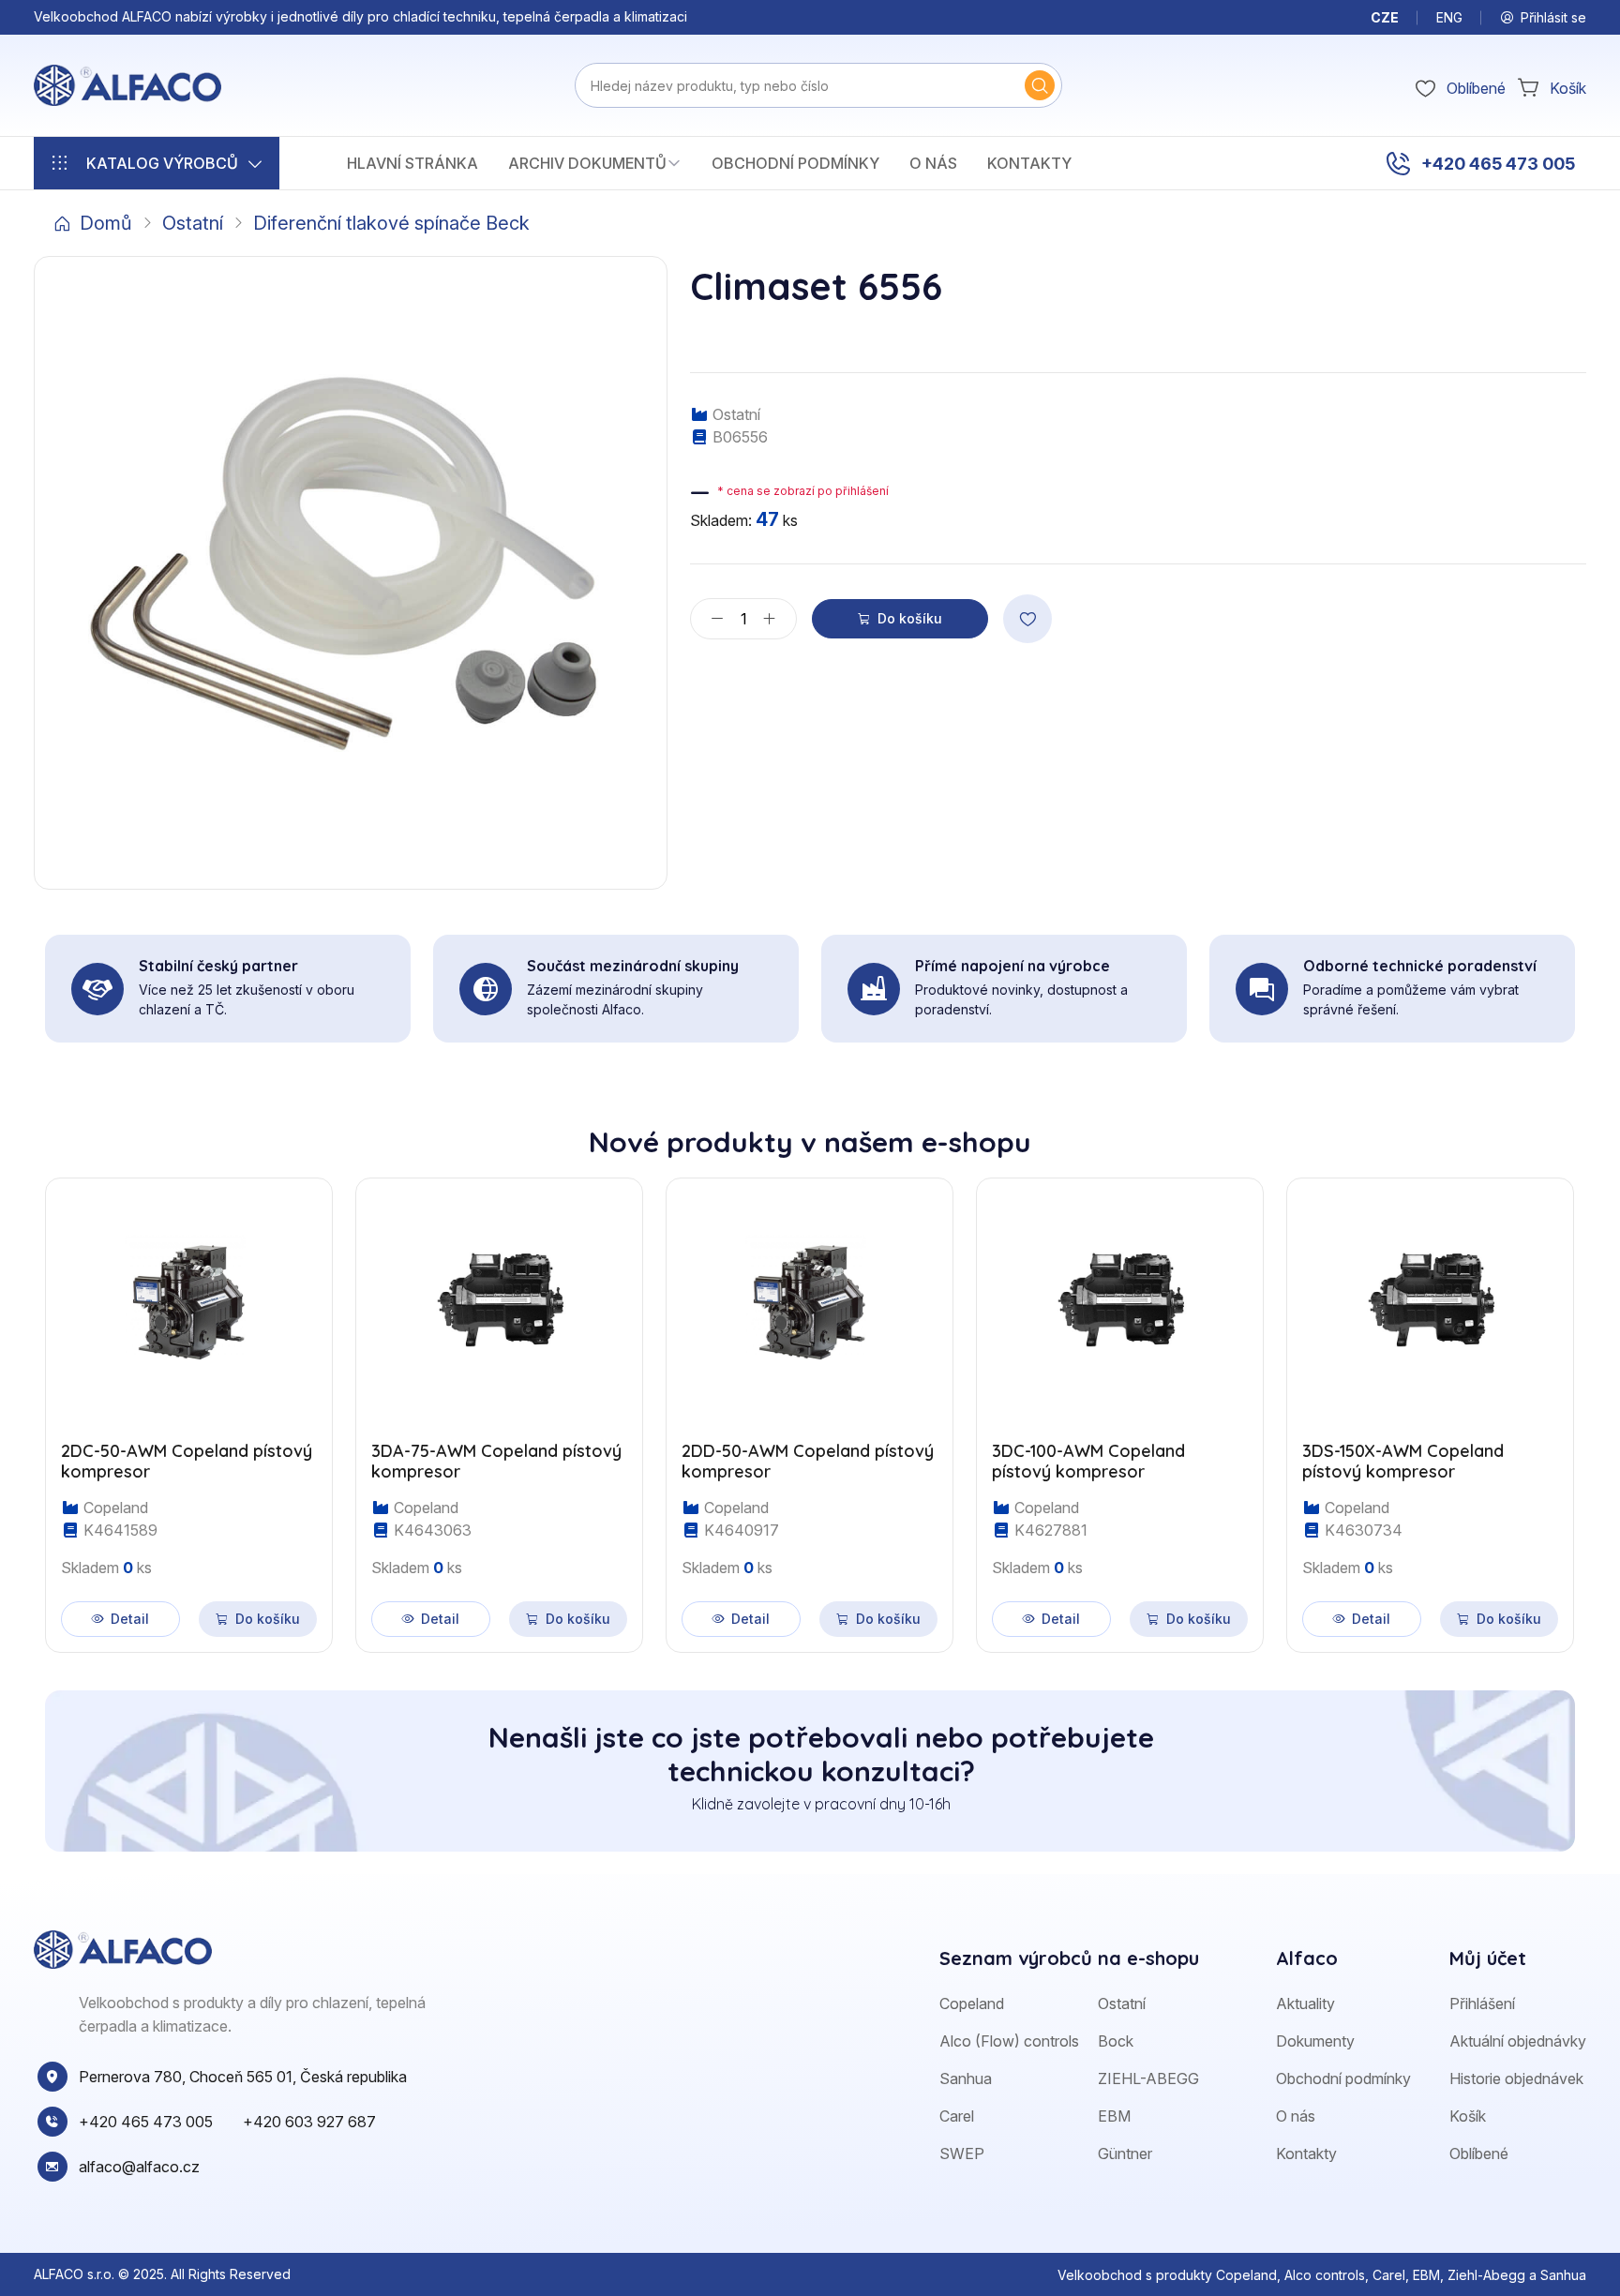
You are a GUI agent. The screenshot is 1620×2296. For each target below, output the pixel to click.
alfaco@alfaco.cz (139, 2167)
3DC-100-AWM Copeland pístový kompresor (1088, 1461)
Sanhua (966, 2078)
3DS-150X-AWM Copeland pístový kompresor (1403, 1461)
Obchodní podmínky (795, 163)
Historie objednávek (1516, 2078)
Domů (106, 223)
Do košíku (910, 618)
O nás (933, 163)
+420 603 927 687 (309, 2122)
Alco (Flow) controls (1009, 2041)
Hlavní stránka (412, 163)
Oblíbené (1479, 2153)
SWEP (962, 2153)
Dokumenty (1315, 2041)
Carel (957, 2116)
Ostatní (193, 223)
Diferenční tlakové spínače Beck (391, 223)
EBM (1114, 2116)
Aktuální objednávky (1518, 2041)
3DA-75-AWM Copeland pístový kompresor (496, 1461)
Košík (1468, 2116)
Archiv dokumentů (587, 163)
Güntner (1125, 2153)
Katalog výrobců (162, 163)
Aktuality (1305, 2003)
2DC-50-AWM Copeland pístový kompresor (187, 1461)
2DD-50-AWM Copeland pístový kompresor (808, 1461)
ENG (1449, 17)
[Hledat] (1040, 85)
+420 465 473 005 (1498, 164)
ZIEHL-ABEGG (1148, 2078)
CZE (1385, 17)
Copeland (972, 2003)
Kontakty (1029, 163)
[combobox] (818, 85)
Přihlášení (1482, 2003)
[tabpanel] (810, 1404)
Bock (1116, 2041)
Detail (130, 1619)
